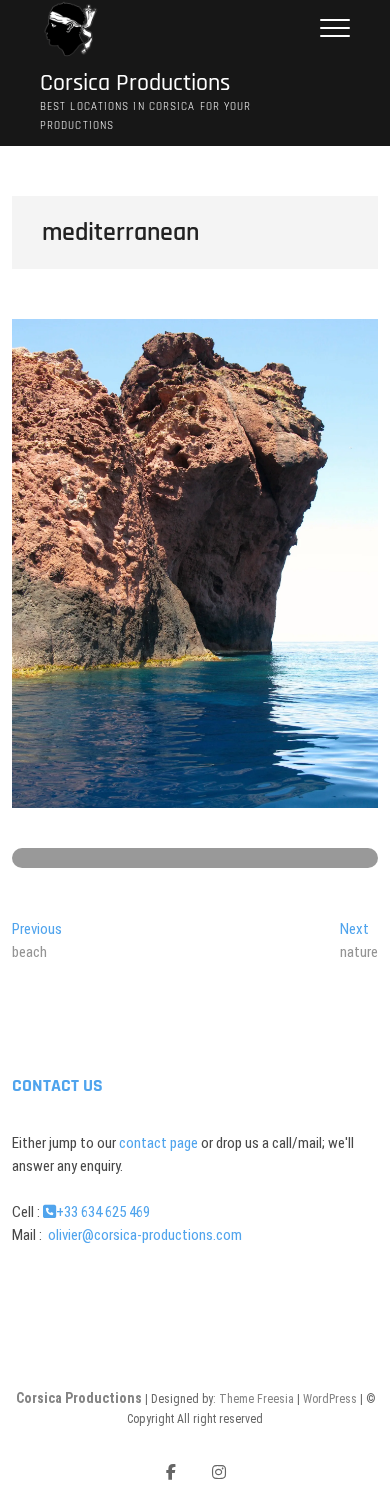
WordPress (330, 1399)
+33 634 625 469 (103, 1212)
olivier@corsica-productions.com (143, 1235)
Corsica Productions (135, 83)
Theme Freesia (256, 1399)
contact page (158, 1143)
